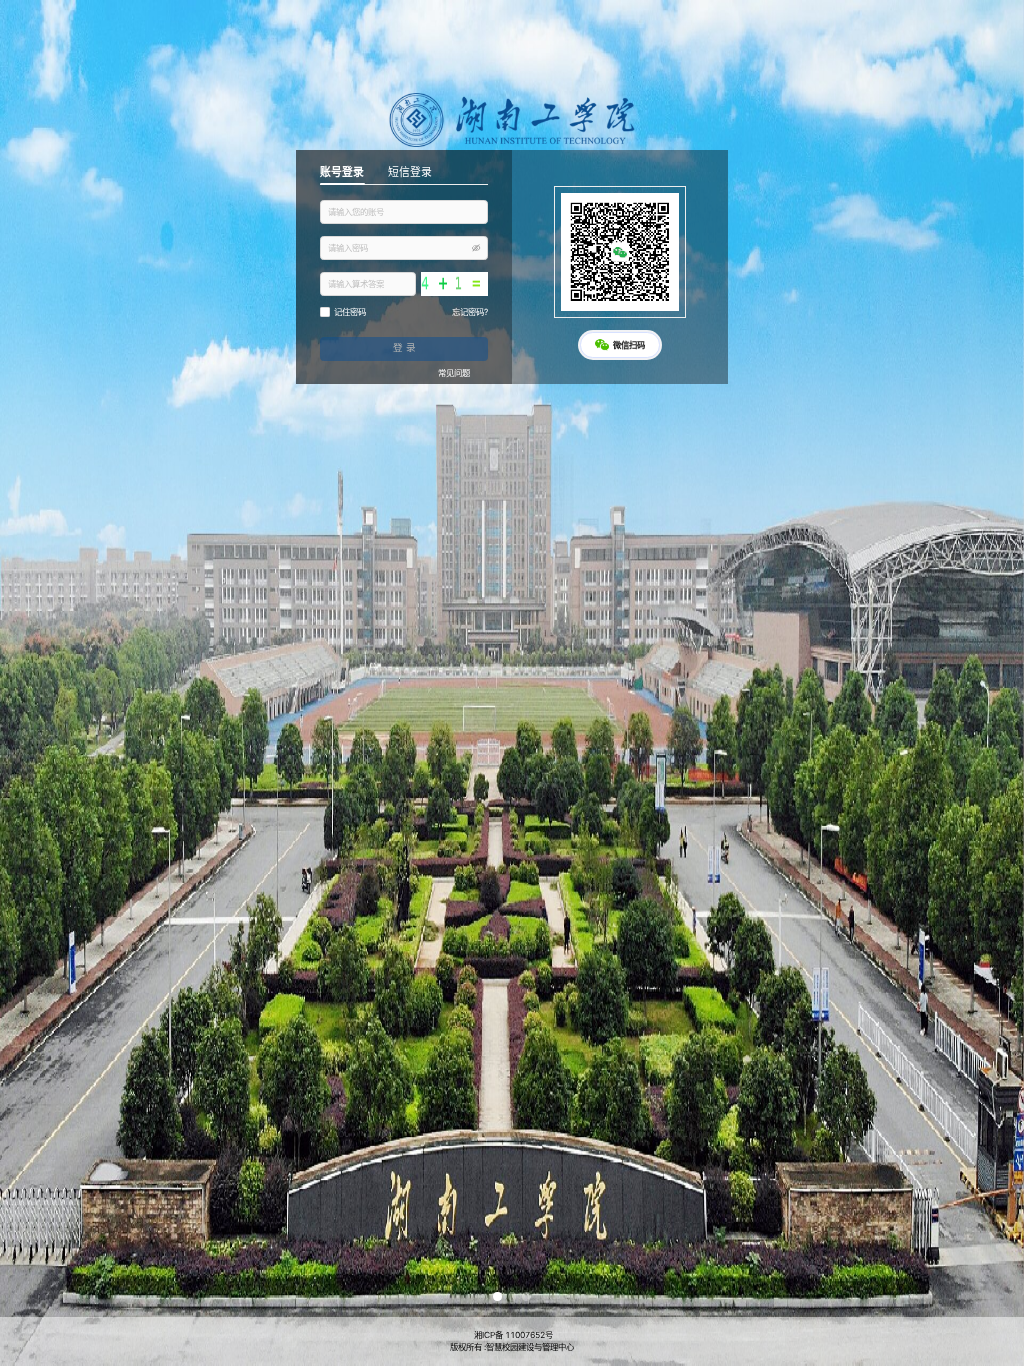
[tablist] (404, 174)
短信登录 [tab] (410, 172)
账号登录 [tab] (342, 172)
